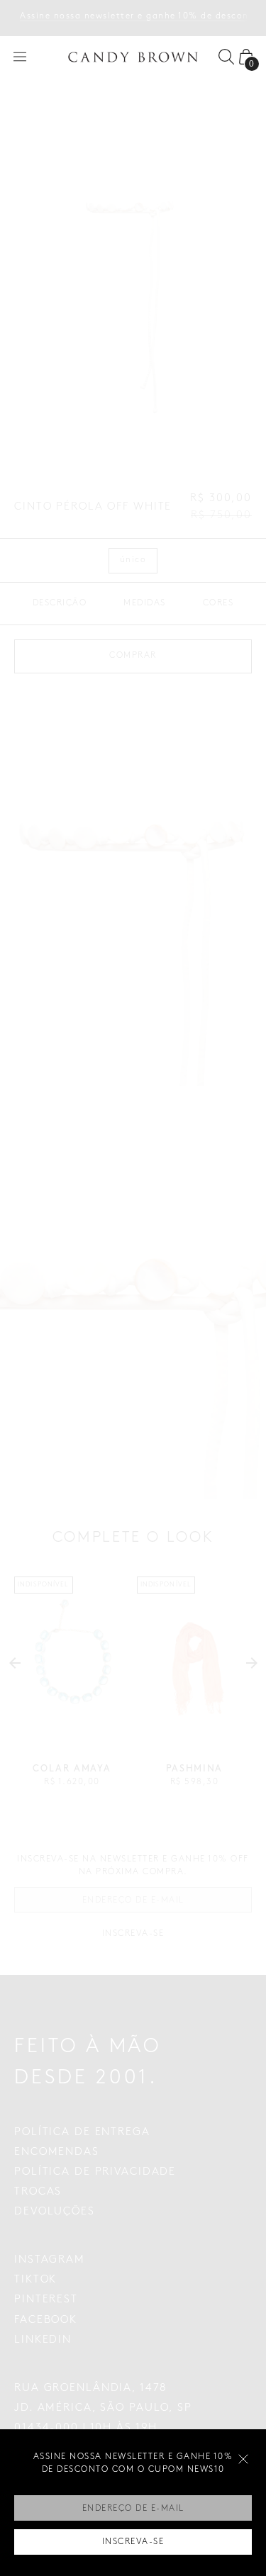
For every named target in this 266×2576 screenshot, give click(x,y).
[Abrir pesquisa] (226, 57)
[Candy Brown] (133, 57)
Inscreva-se (133, 2542)
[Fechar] (243, 2459)
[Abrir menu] (20, 57)
